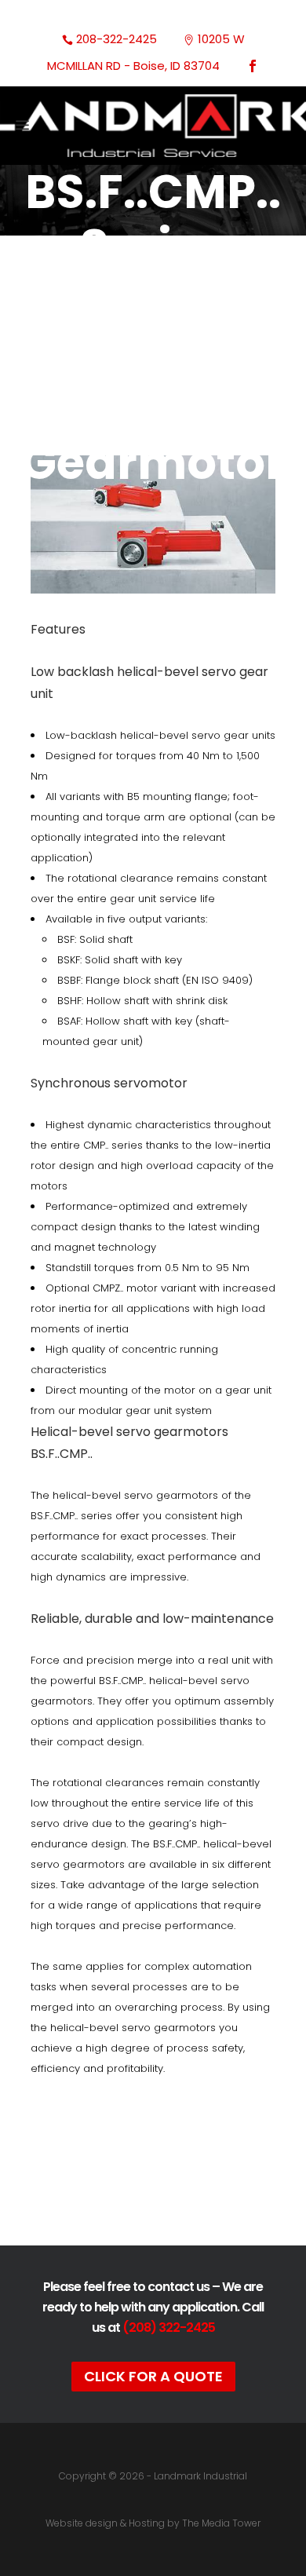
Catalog (153, 2172)
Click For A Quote (153, 2376)
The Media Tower (221, 2523)
